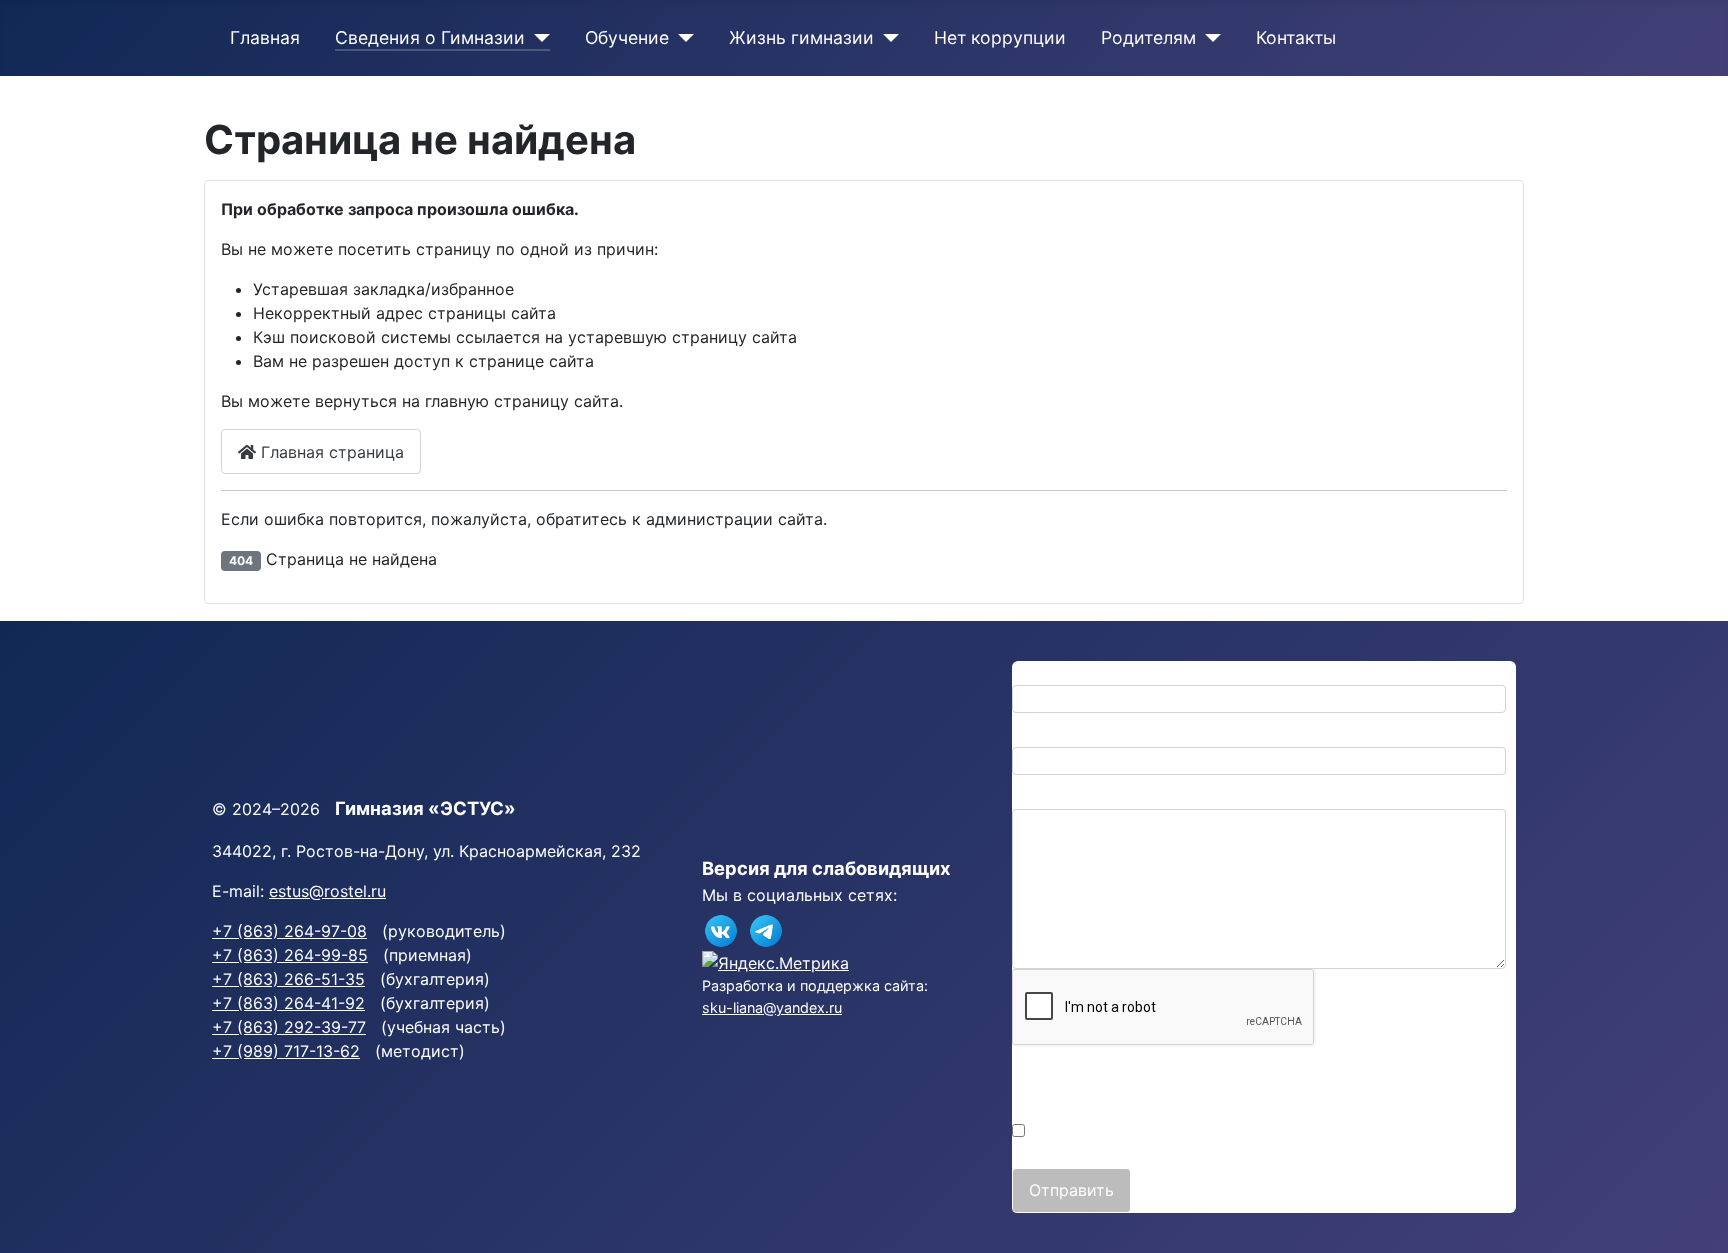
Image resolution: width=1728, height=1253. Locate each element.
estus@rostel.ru (327, 891)
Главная (265, 37)
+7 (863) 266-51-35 (288, 979)
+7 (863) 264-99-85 (290, 955)
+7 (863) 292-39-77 (289, 1027)
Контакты (1296, 37)
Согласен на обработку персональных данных (1212, 1131)
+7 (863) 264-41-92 (288, 1003)
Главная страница (330, 452)
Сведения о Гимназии (430, 37)
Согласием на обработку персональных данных (1283, 1107)
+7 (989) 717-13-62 (286, 1051)
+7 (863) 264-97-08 (289, 931)
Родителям (1148, 37)
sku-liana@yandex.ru (772, 1007)
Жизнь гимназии (801, 37)
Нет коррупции (1000, 37)
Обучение (627, 37)
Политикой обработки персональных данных (1191, 1083)
